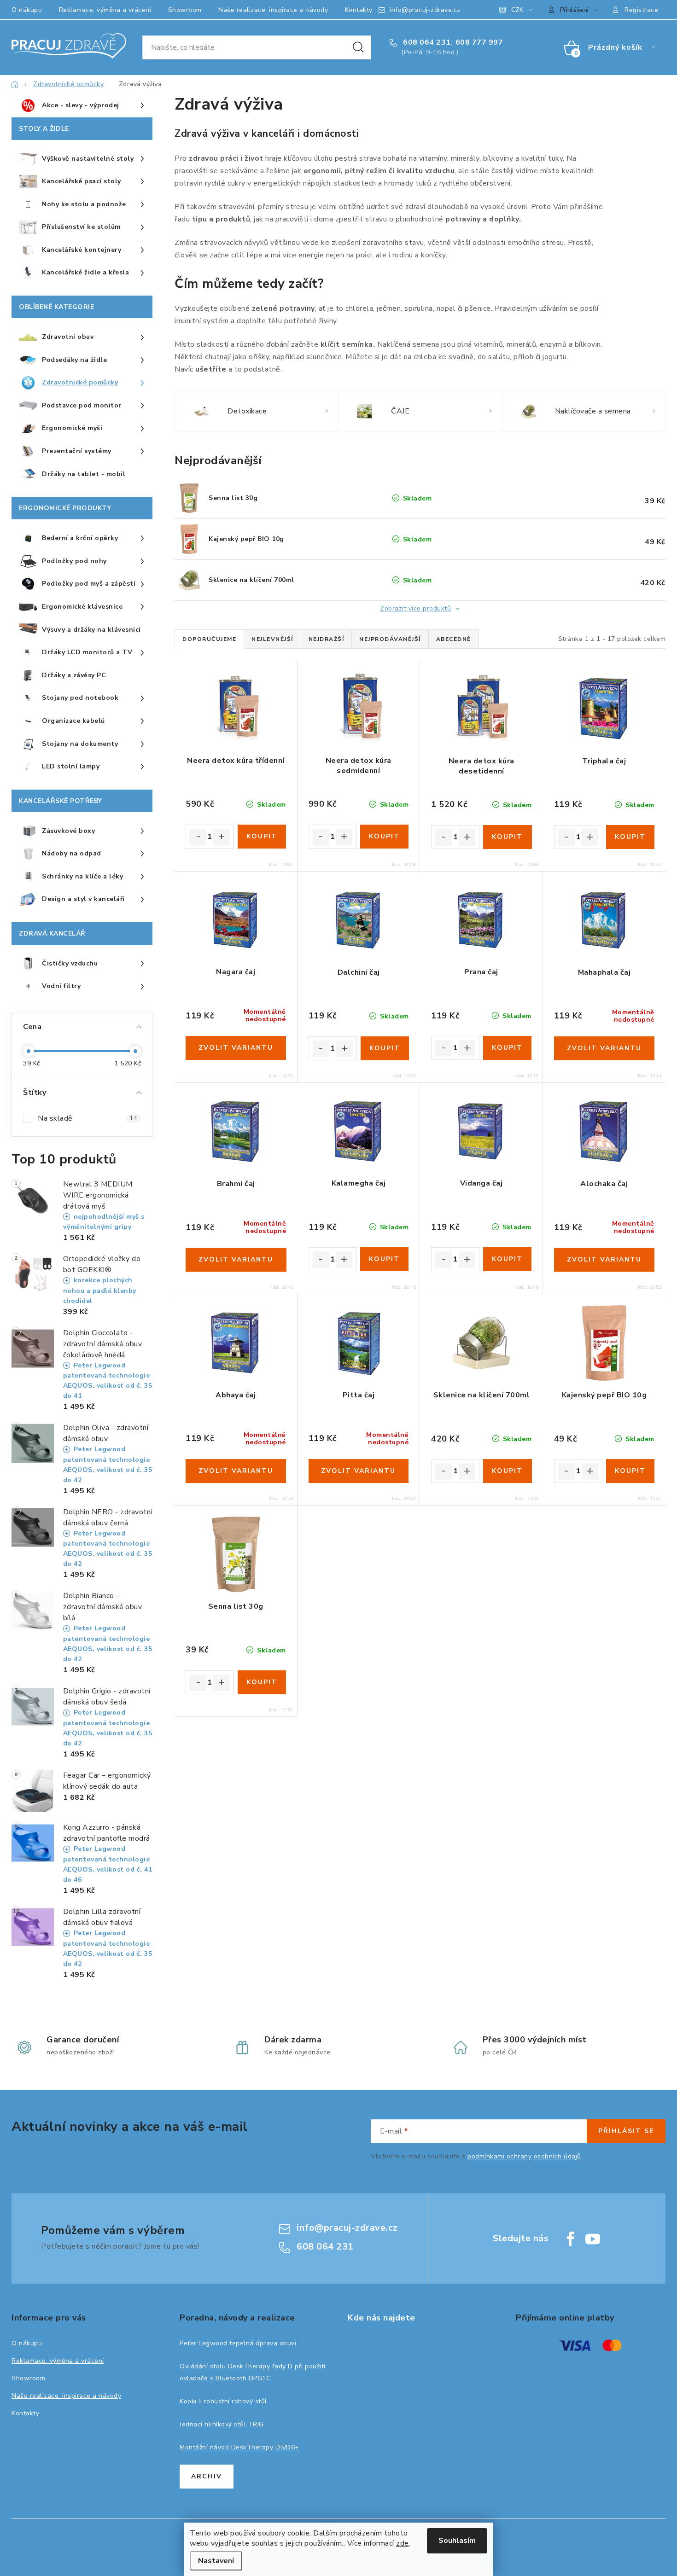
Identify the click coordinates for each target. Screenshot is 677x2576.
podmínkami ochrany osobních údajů (524, 2156)
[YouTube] (593, 2239)
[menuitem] (82, 106)
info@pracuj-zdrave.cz (425, 10)
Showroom (185, 10)
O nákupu (27, 10)
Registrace (641, 10)
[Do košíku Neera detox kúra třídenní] (262, 837)
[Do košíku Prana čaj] (507, 1048)
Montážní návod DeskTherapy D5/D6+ (239, 2447)
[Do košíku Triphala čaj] (630, 837)
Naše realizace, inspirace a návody (273, 10)
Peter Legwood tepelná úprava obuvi (238, 2343)
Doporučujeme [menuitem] (209, 639)
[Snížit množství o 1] (198, 837)
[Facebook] (571, 2239)
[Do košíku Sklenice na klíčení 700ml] (507, 1471)
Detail (236, 1048)
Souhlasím (457, 2541)
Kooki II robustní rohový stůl (223, 2401)
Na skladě (88, 1118)
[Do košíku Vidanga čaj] (507, 1259)
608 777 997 (479, 42)
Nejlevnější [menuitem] (272, 639)
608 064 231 (426, 42)
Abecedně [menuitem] (454, 639)
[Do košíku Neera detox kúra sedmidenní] (384, 837)
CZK (517, 10)
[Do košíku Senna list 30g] (262, 1682)
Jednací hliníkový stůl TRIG (222, 2424)
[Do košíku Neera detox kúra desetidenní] (507, 837)
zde (403, 2543)
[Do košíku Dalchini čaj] (385, 1048)
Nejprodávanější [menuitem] (390, 639)
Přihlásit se (626, 2131)
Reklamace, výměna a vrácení (105, 10)
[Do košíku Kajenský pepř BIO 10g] (630, 1471)
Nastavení (216, 2561)
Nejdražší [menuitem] (327, 639)
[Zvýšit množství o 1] (222, 837)
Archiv (207, 2476)
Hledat (358, 47)
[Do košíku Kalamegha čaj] (384, 1259)
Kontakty (359, 10)
